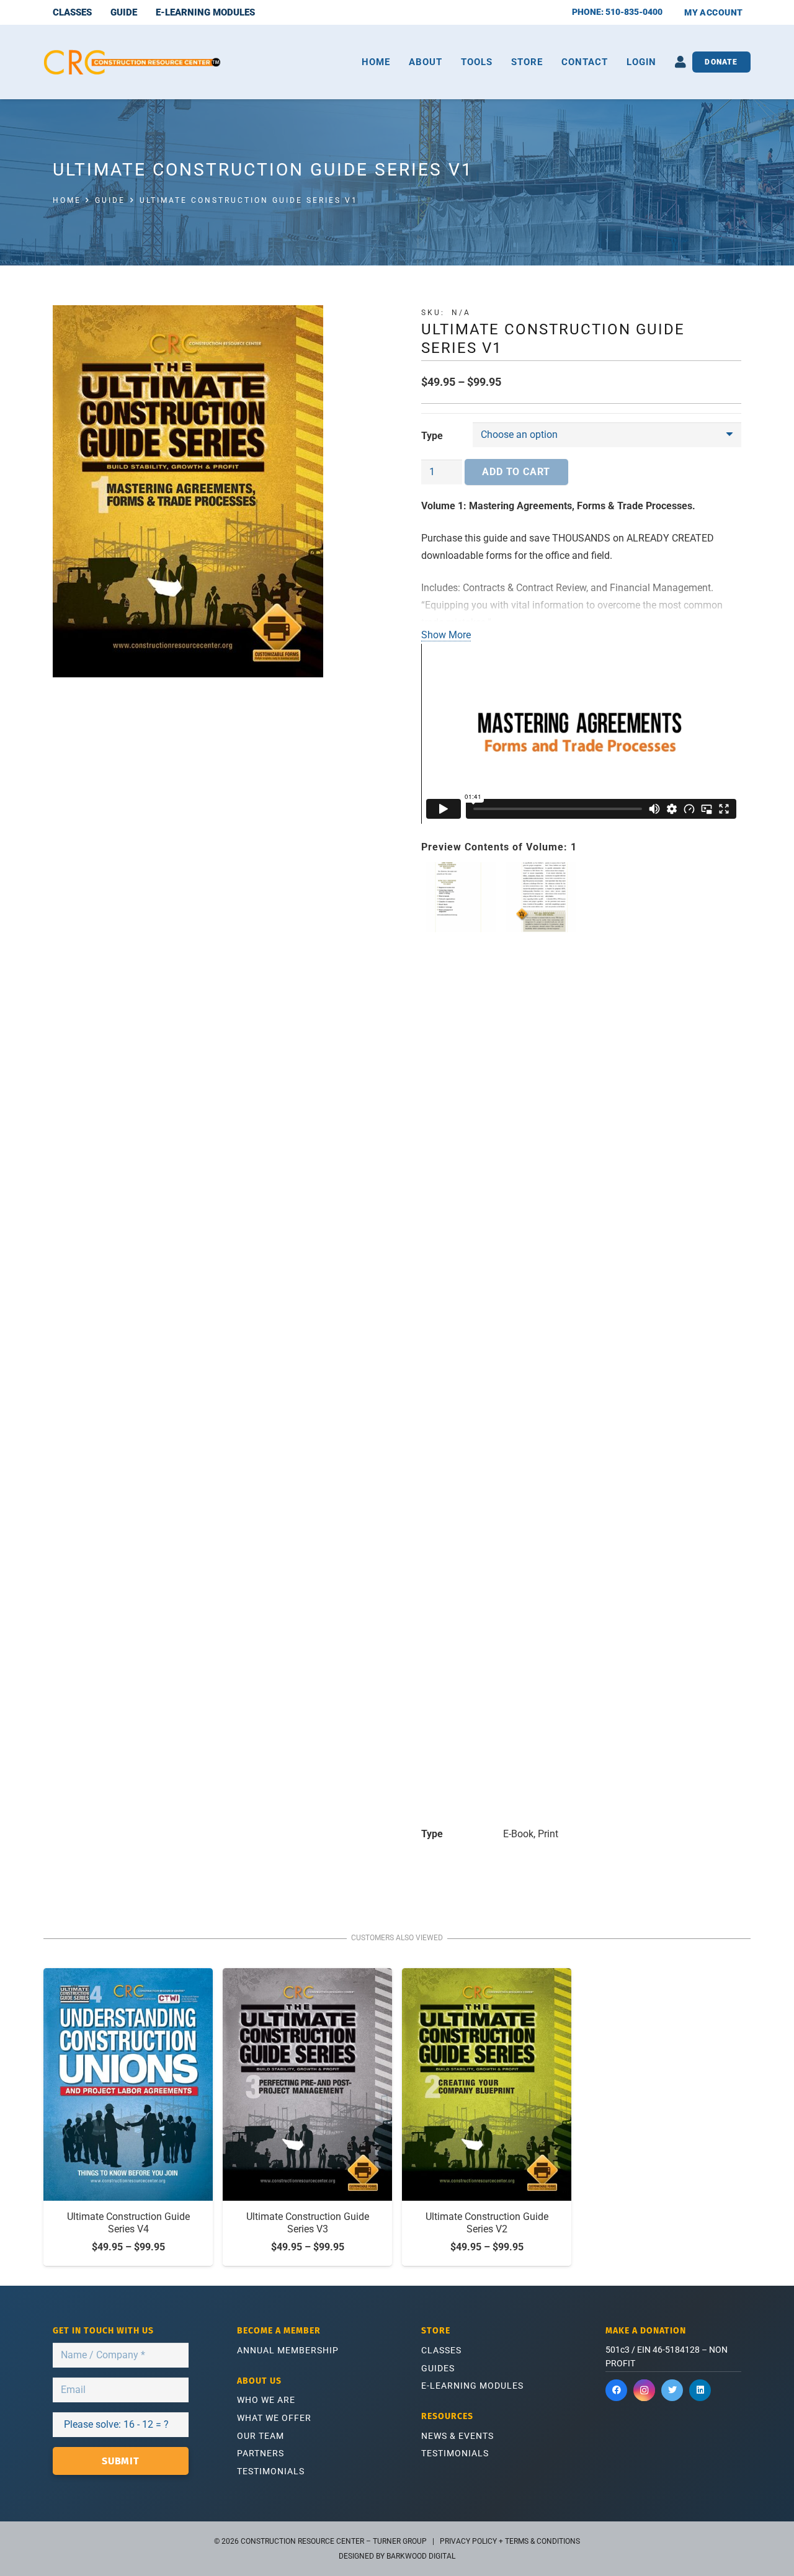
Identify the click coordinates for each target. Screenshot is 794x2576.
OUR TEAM (261, 2436)
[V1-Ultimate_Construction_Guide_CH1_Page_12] (541, 1327)
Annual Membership (288, 2350)
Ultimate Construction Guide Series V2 (487, 2223)
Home (67, 200)
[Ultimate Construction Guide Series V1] (213, 491)
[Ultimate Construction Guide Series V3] (307, 2084)
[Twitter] (672, 2390)
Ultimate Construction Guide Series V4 (128, 2223)
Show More (446, 635)
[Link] (132, 62)
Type (432, 436)
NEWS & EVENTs (457, 2436)
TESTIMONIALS (271, 2471)
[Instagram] (644, 2390)
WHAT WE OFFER (274, 2418)
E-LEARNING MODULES (472, 2386)
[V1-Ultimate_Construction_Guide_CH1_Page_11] (621, 1327)
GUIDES (438, 2368)
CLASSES (441, 2350)
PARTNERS (261, 2453)
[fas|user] (680, 62)
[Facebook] (616, 2390)
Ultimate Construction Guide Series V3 (308, 2223)
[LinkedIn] (700, 2390)
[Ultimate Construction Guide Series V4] (128, 2084)
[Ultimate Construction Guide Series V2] (487, 2084)
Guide (110, 200)
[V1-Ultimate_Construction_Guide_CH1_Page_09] (701, 1327)
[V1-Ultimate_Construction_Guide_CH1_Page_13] (461, 1327)
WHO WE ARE (266, 2400)
